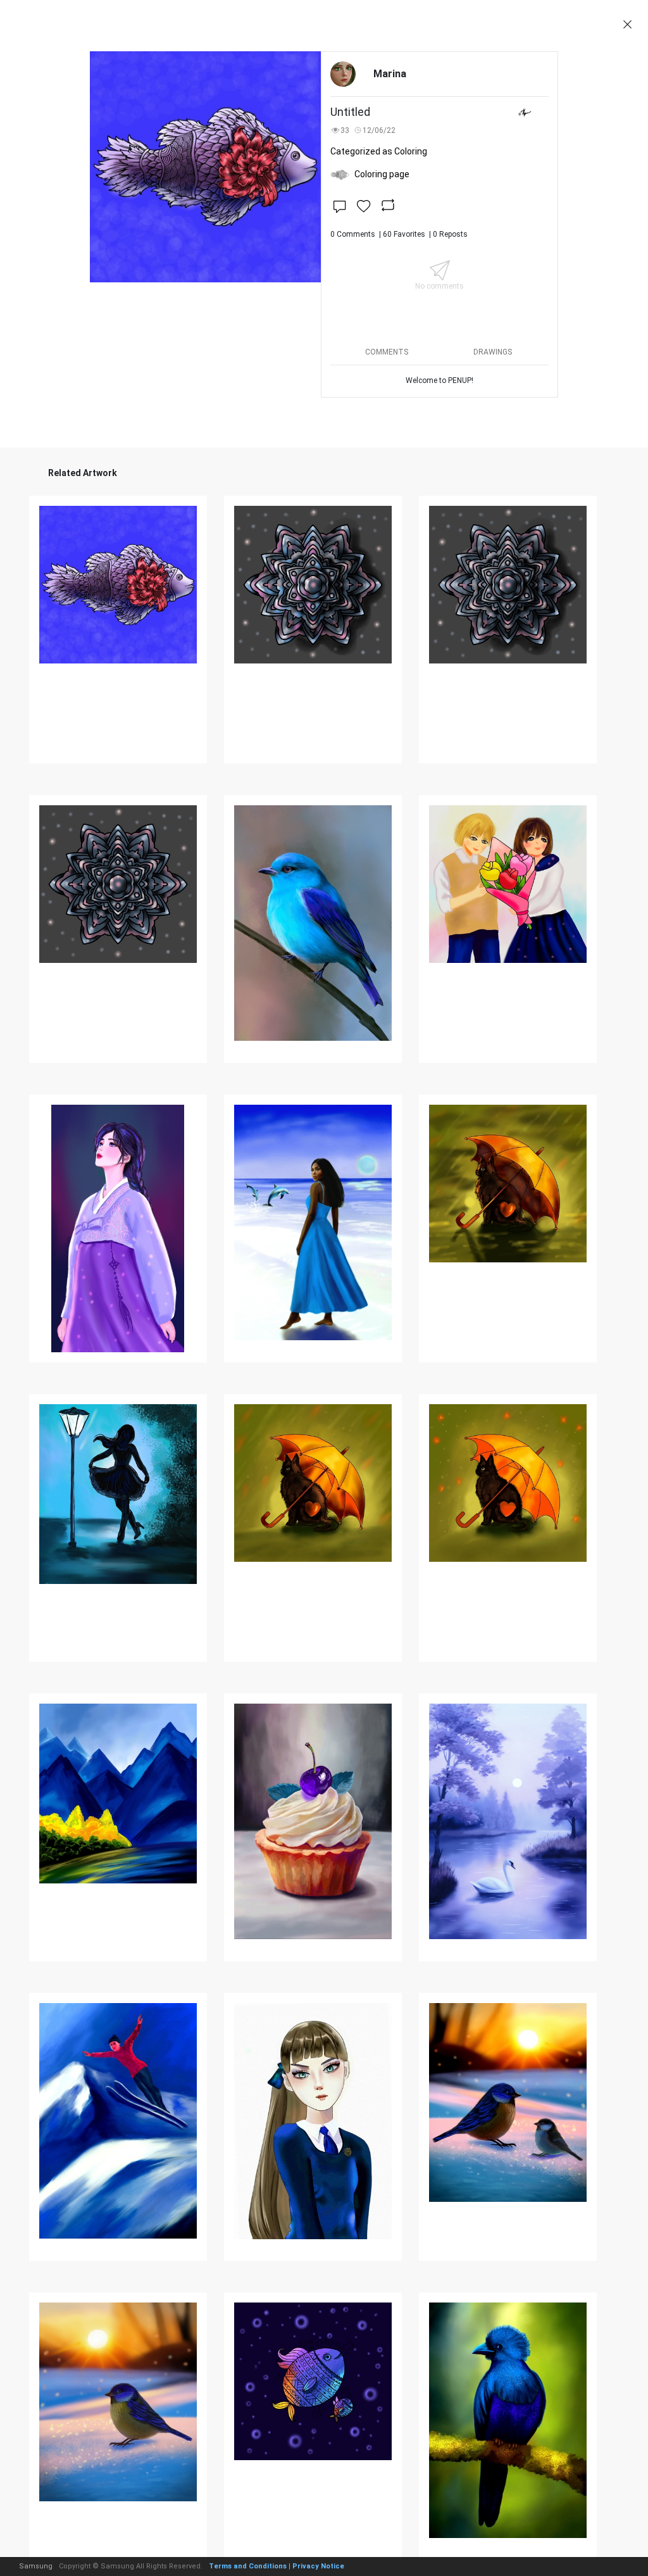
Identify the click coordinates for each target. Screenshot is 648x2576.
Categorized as (379, 151)
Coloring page (382, 174)
